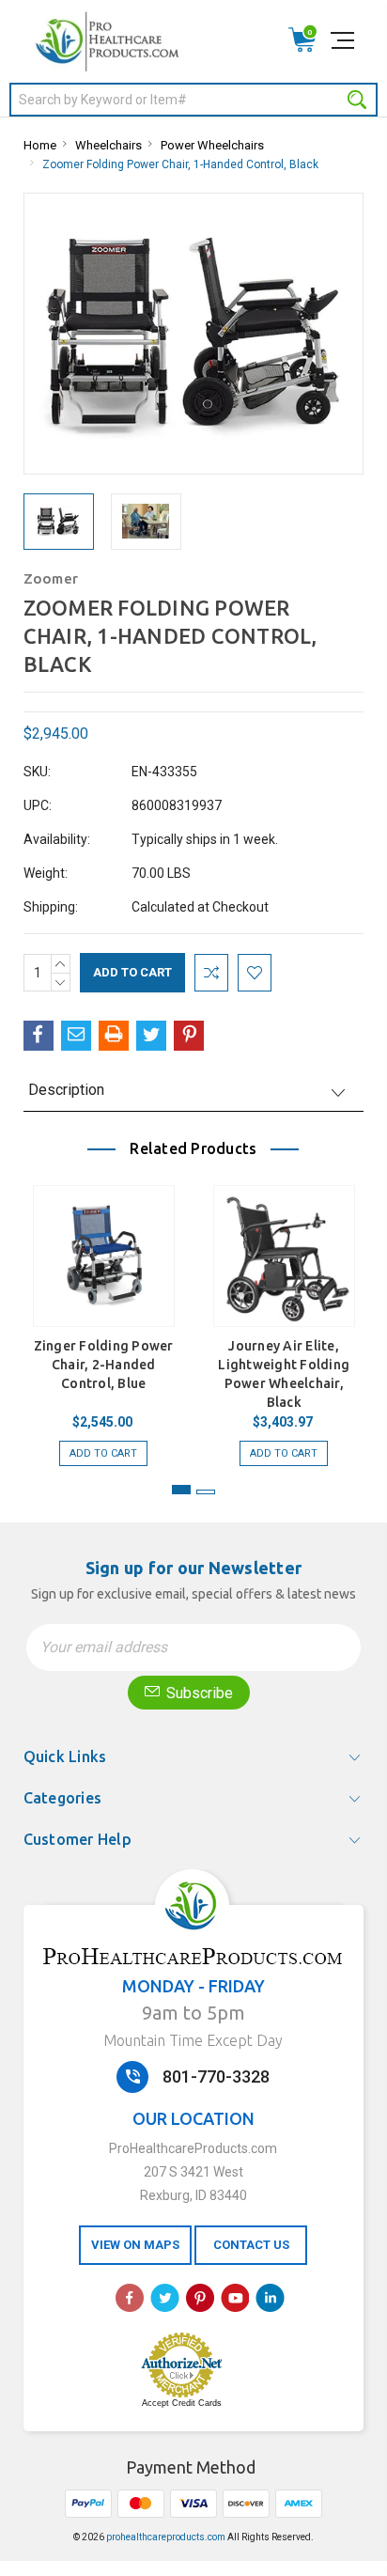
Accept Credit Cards (182, 2403)
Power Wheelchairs (212, 145)
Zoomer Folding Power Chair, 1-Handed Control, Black (180, 164)
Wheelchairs (108, 145)
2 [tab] (206, 1492)
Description (66, 1090)
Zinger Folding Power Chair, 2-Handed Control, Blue (104, 1365)
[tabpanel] (103, 1316)
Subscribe (198, 1693)
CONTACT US (251, 2245)
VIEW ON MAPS (135, 2245)
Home (40, 145)
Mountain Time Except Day (193, 2040)
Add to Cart (103, 1453)
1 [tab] (181, 1490)
